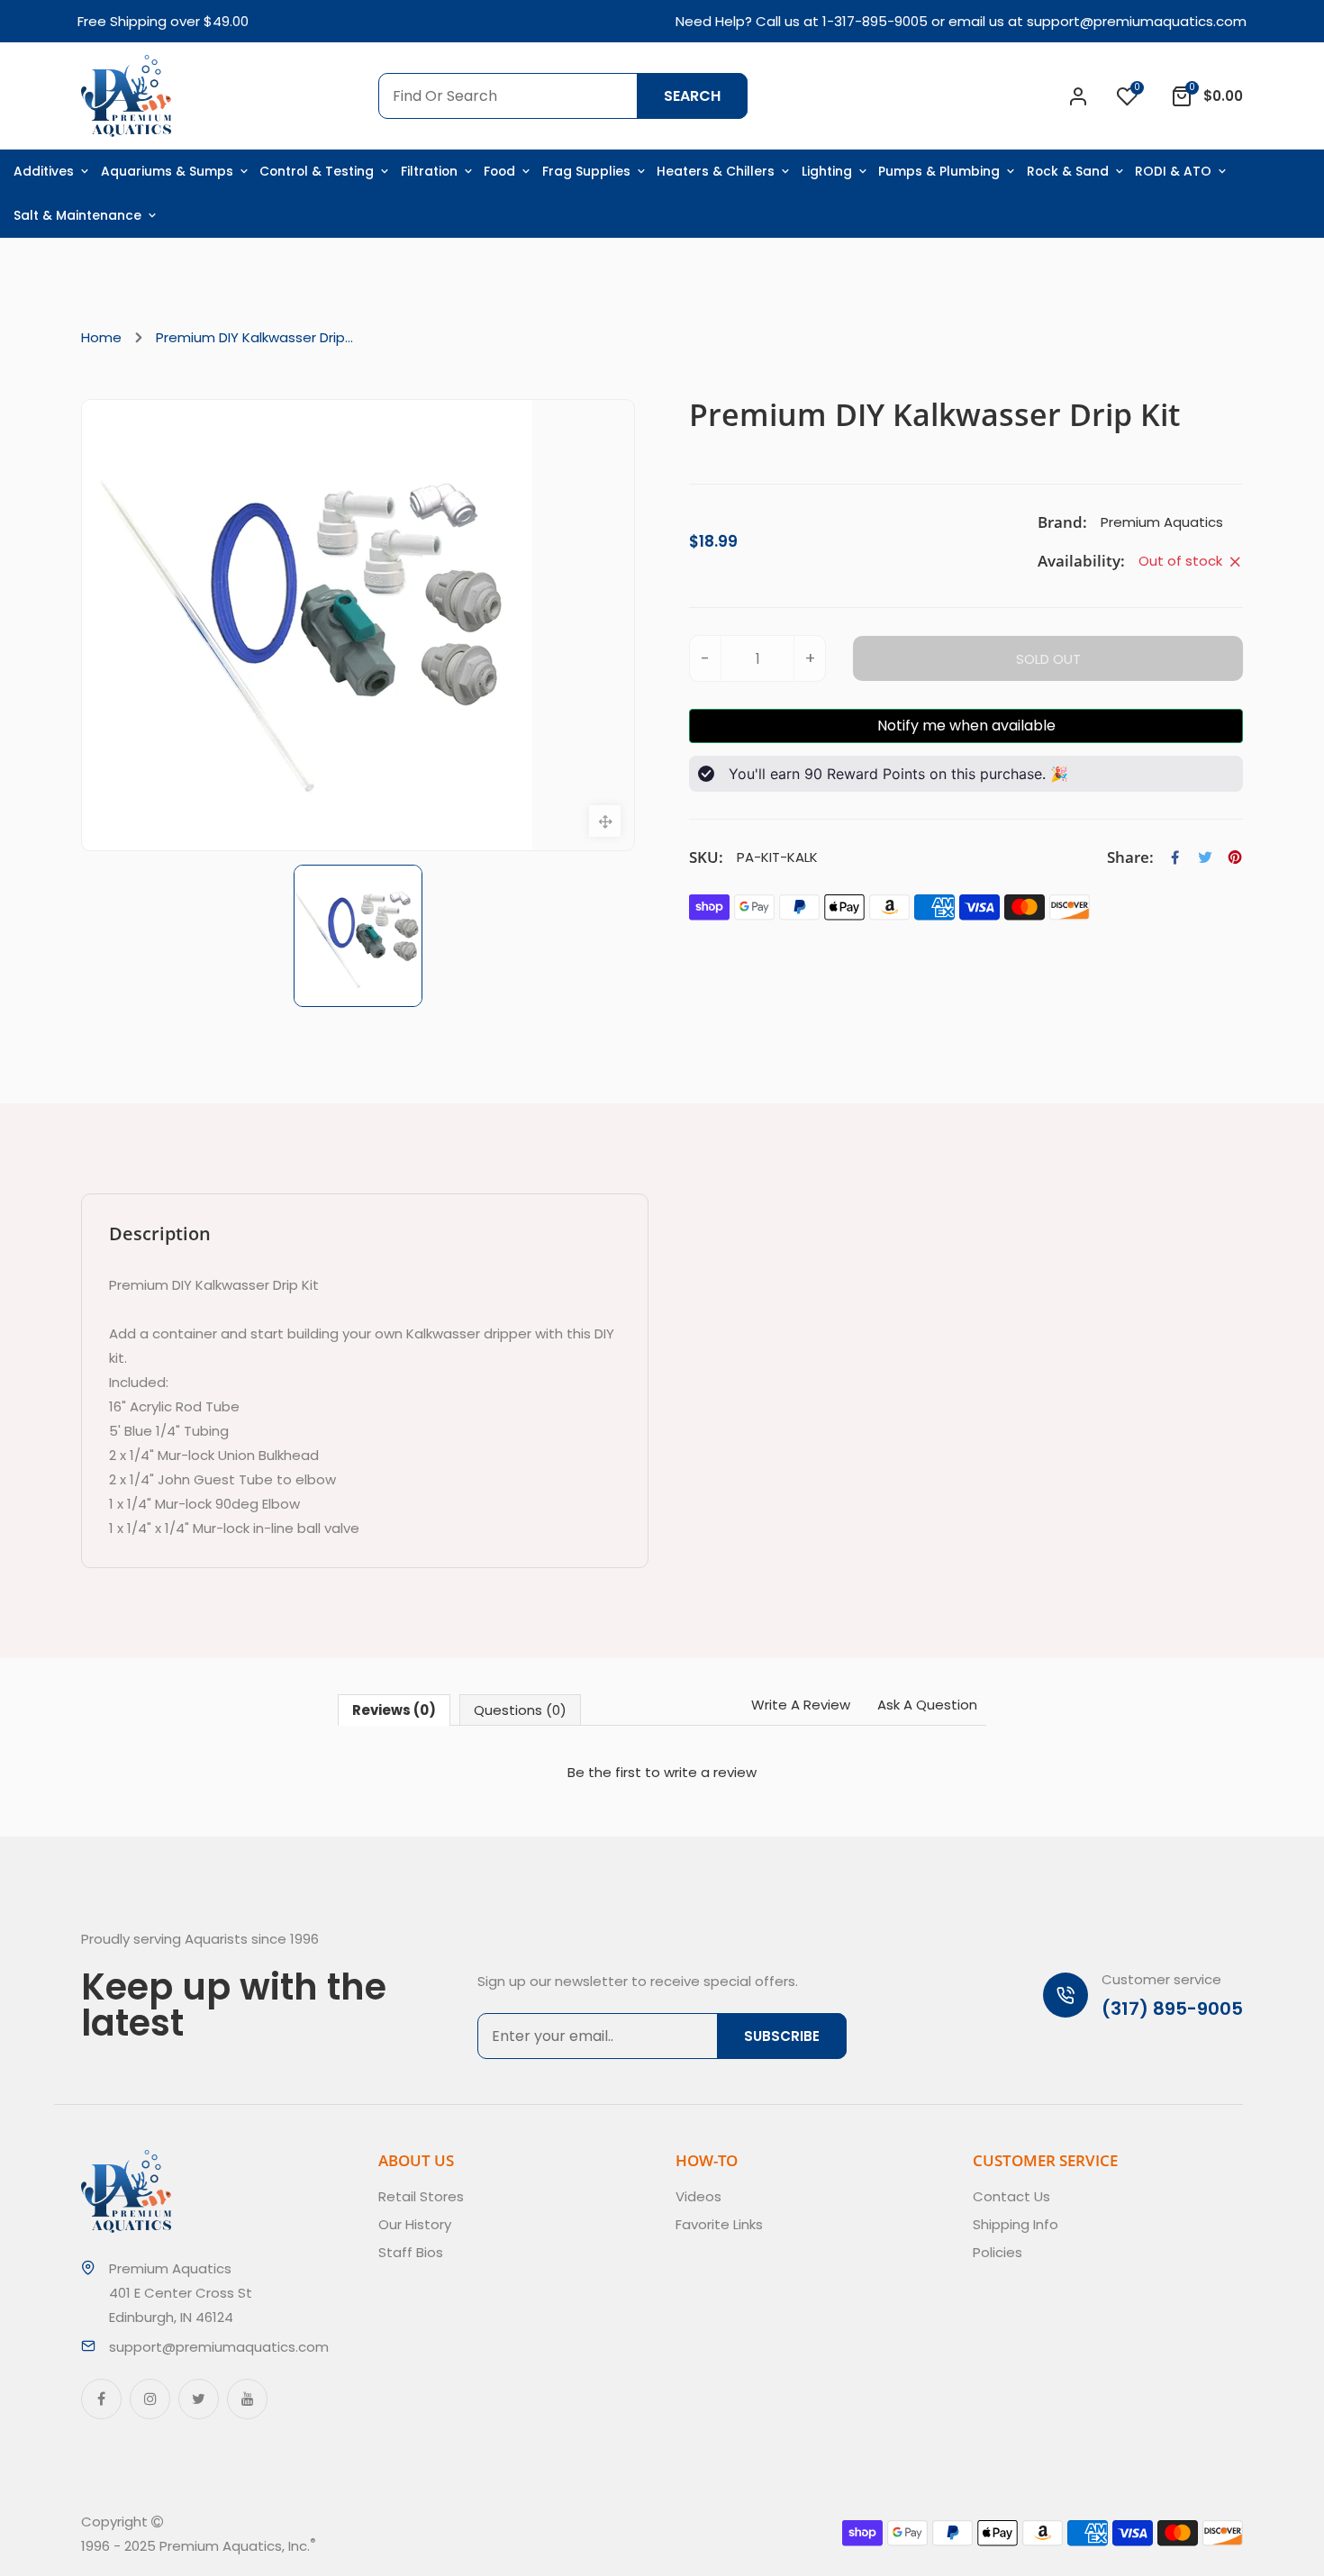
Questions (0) (520, 1710)
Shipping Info (1016, 2224)
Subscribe (782, 2036)
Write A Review (801, 1705)
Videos (698, 2196)
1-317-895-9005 (875, 21)
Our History (415, 2224)
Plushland (400, 2546)
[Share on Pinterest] (1235, 857)
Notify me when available (966, 726)
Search (692, 96)
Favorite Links (719, 2224)
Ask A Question (927, 1705)
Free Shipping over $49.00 (163, 21)
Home (101, 337)
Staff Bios (411, 2252)
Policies (998, 2252)
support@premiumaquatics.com (1137, 21)
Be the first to (662, 1772)
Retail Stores (421, 2196)
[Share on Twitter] (1205, 857)
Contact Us (1011, 2196)
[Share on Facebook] (1175, 857)
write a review (710, 1772)
